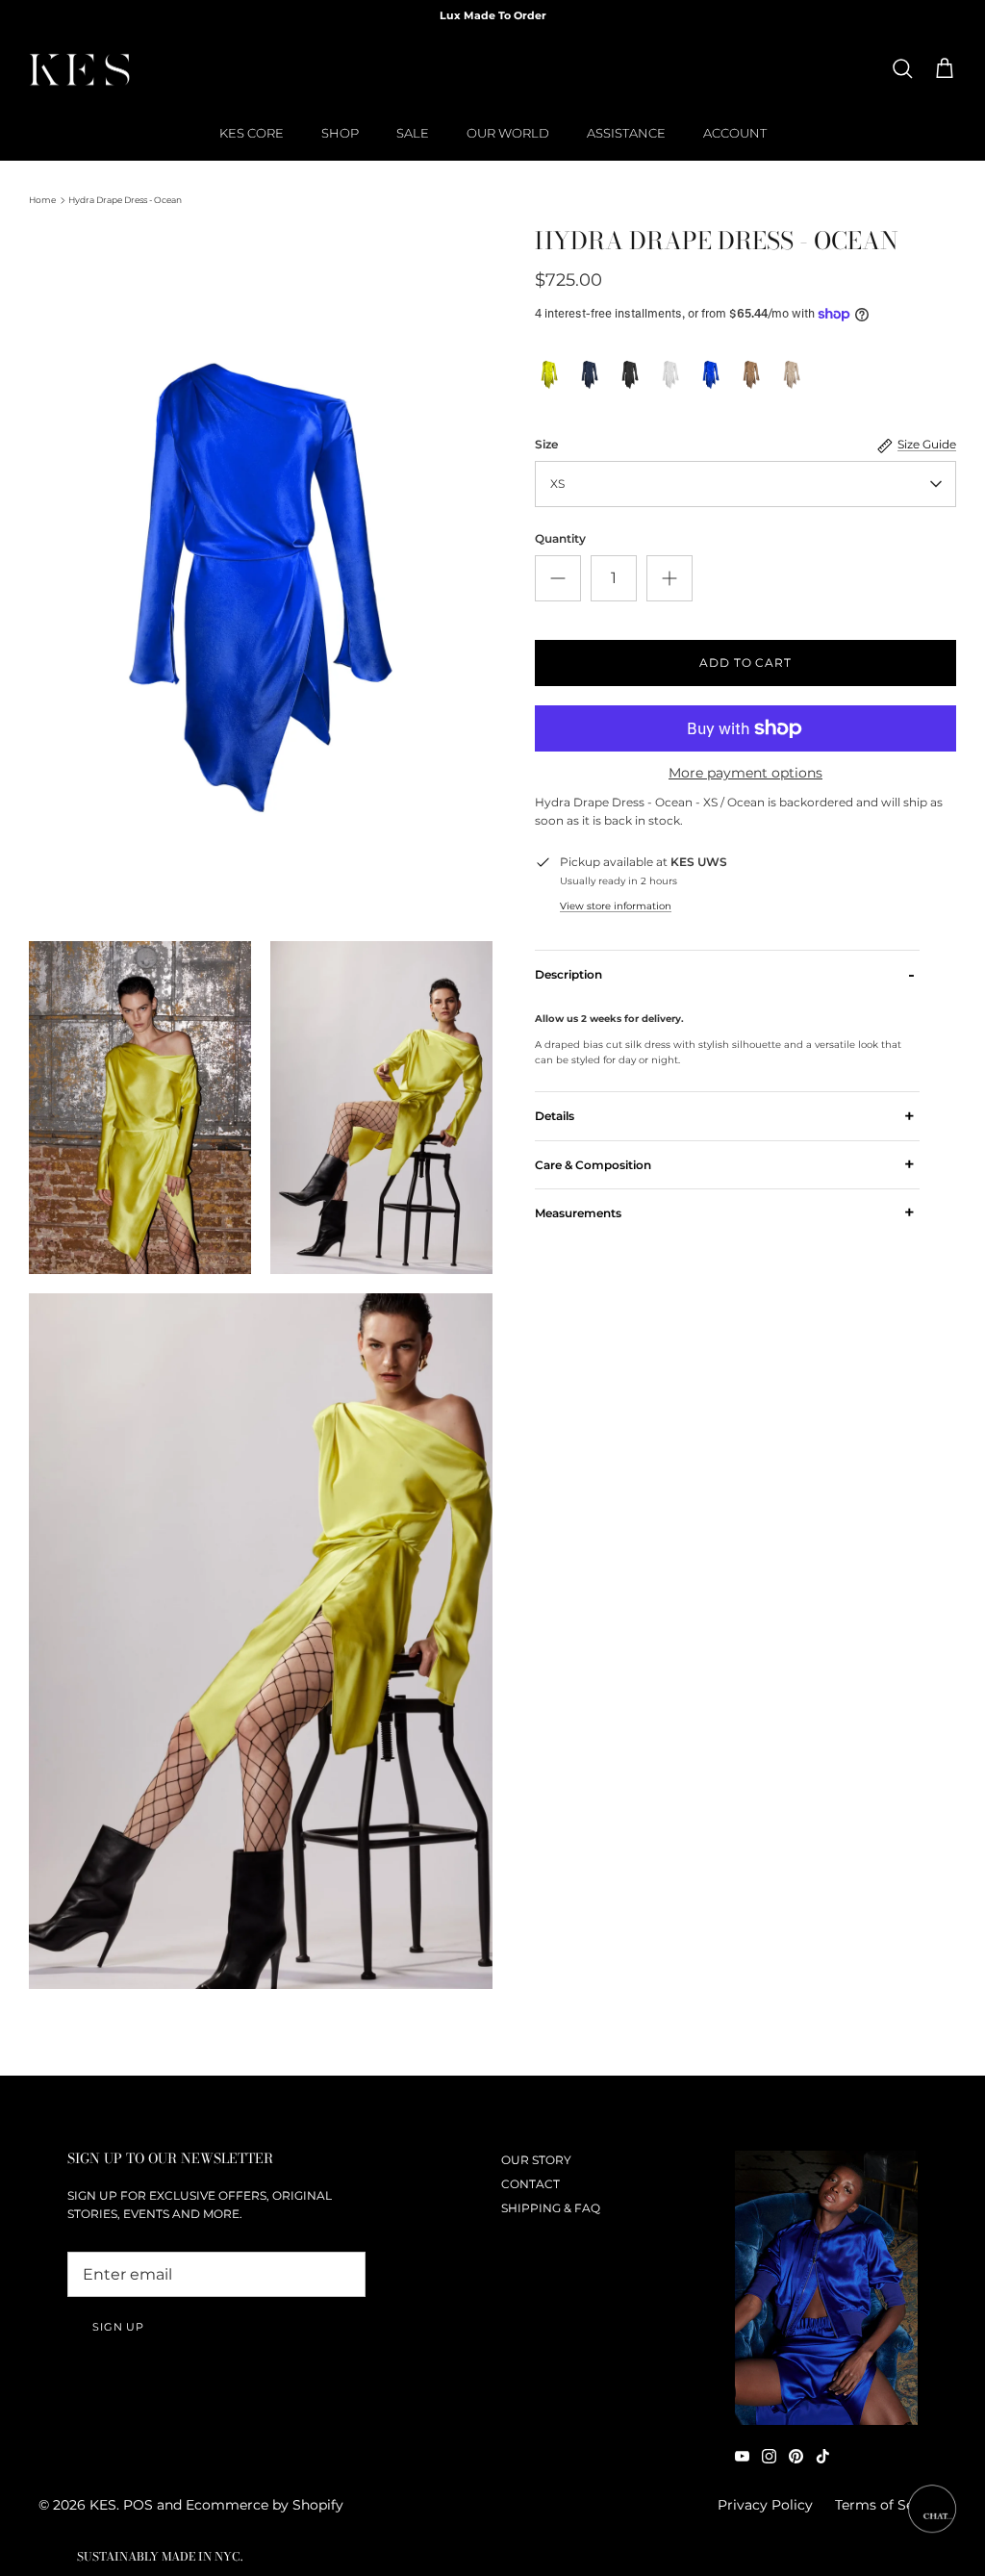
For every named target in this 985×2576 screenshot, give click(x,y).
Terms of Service (891, 2505)
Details (725, 1116)
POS (138, 2505)
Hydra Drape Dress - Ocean (125, 200)
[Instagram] (769, 2456)
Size (546, 444)
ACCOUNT (735, 133)
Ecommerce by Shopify (265, 2505)
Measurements (725, 1212)
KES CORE (252, 133)
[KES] (79, 69)
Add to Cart (746, 663)
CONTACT (530, 2184)
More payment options (745, 773)
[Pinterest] (796, 2456)
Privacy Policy (765, 2505)
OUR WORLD (508, 133)
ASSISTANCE (626, 133)
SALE (413, 133)
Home (42, 200)
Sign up (118, 2327)
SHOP (340, 133)
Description (725, 974)
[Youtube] (742, 2456)
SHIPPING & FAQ (551, 2208)
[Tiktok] (823, 2456)
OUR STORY (536, 2160)
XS (557, 484)
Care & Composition (725, 1164)
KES (103, 2505)
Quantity (560, 538)
